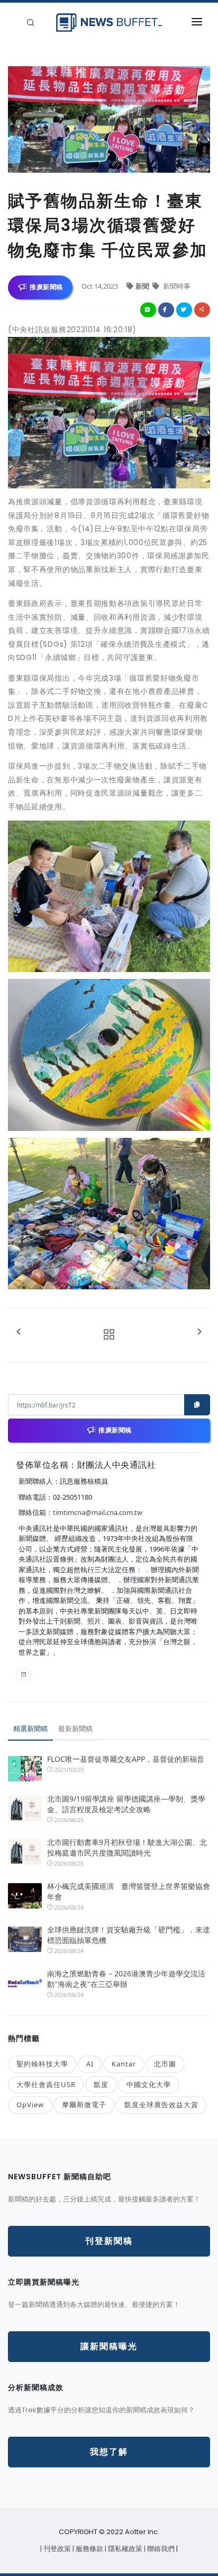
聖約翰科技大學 (42, 2064)
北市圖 (165, 2064)
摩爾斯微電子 (84, 2105)
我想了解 (109, 2452)
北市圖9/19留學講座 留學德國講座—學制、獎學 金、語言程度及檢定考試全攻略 (126, 1804)
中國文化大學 (149, 2084)
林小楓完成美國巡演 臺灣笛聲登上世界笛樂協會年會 (129, 1891)
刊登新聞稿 (109, 2241)
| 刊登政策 (56, 2549)
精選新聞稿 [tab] (30, 1728)
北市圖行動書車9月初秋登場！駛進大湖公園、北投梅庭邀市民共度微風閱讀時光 (127, 1847)
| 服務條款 (89, 2549)
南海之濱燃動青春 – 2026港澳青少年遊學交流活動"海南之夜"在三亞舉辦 (126, 1979)
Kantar (124, 2064)
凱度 (101, 2084)
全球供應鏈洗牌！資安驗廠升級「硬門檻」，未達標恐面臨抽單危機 (129, 1935)
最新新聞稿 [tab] (75, 1728)
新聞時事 (176, 286)
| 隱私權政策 (124, 2549)
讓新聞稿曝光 (109, 2346)
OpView (30, 2105)
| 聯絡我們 (160, 2549)
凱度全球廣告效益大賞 (161, 2105)
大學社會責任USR (46, 2084)
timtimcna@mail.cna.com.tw (98, 1512)
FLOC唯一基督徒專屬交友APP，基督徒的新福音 (126, 1759)
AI (90, 2064)
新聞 (143, 286)
